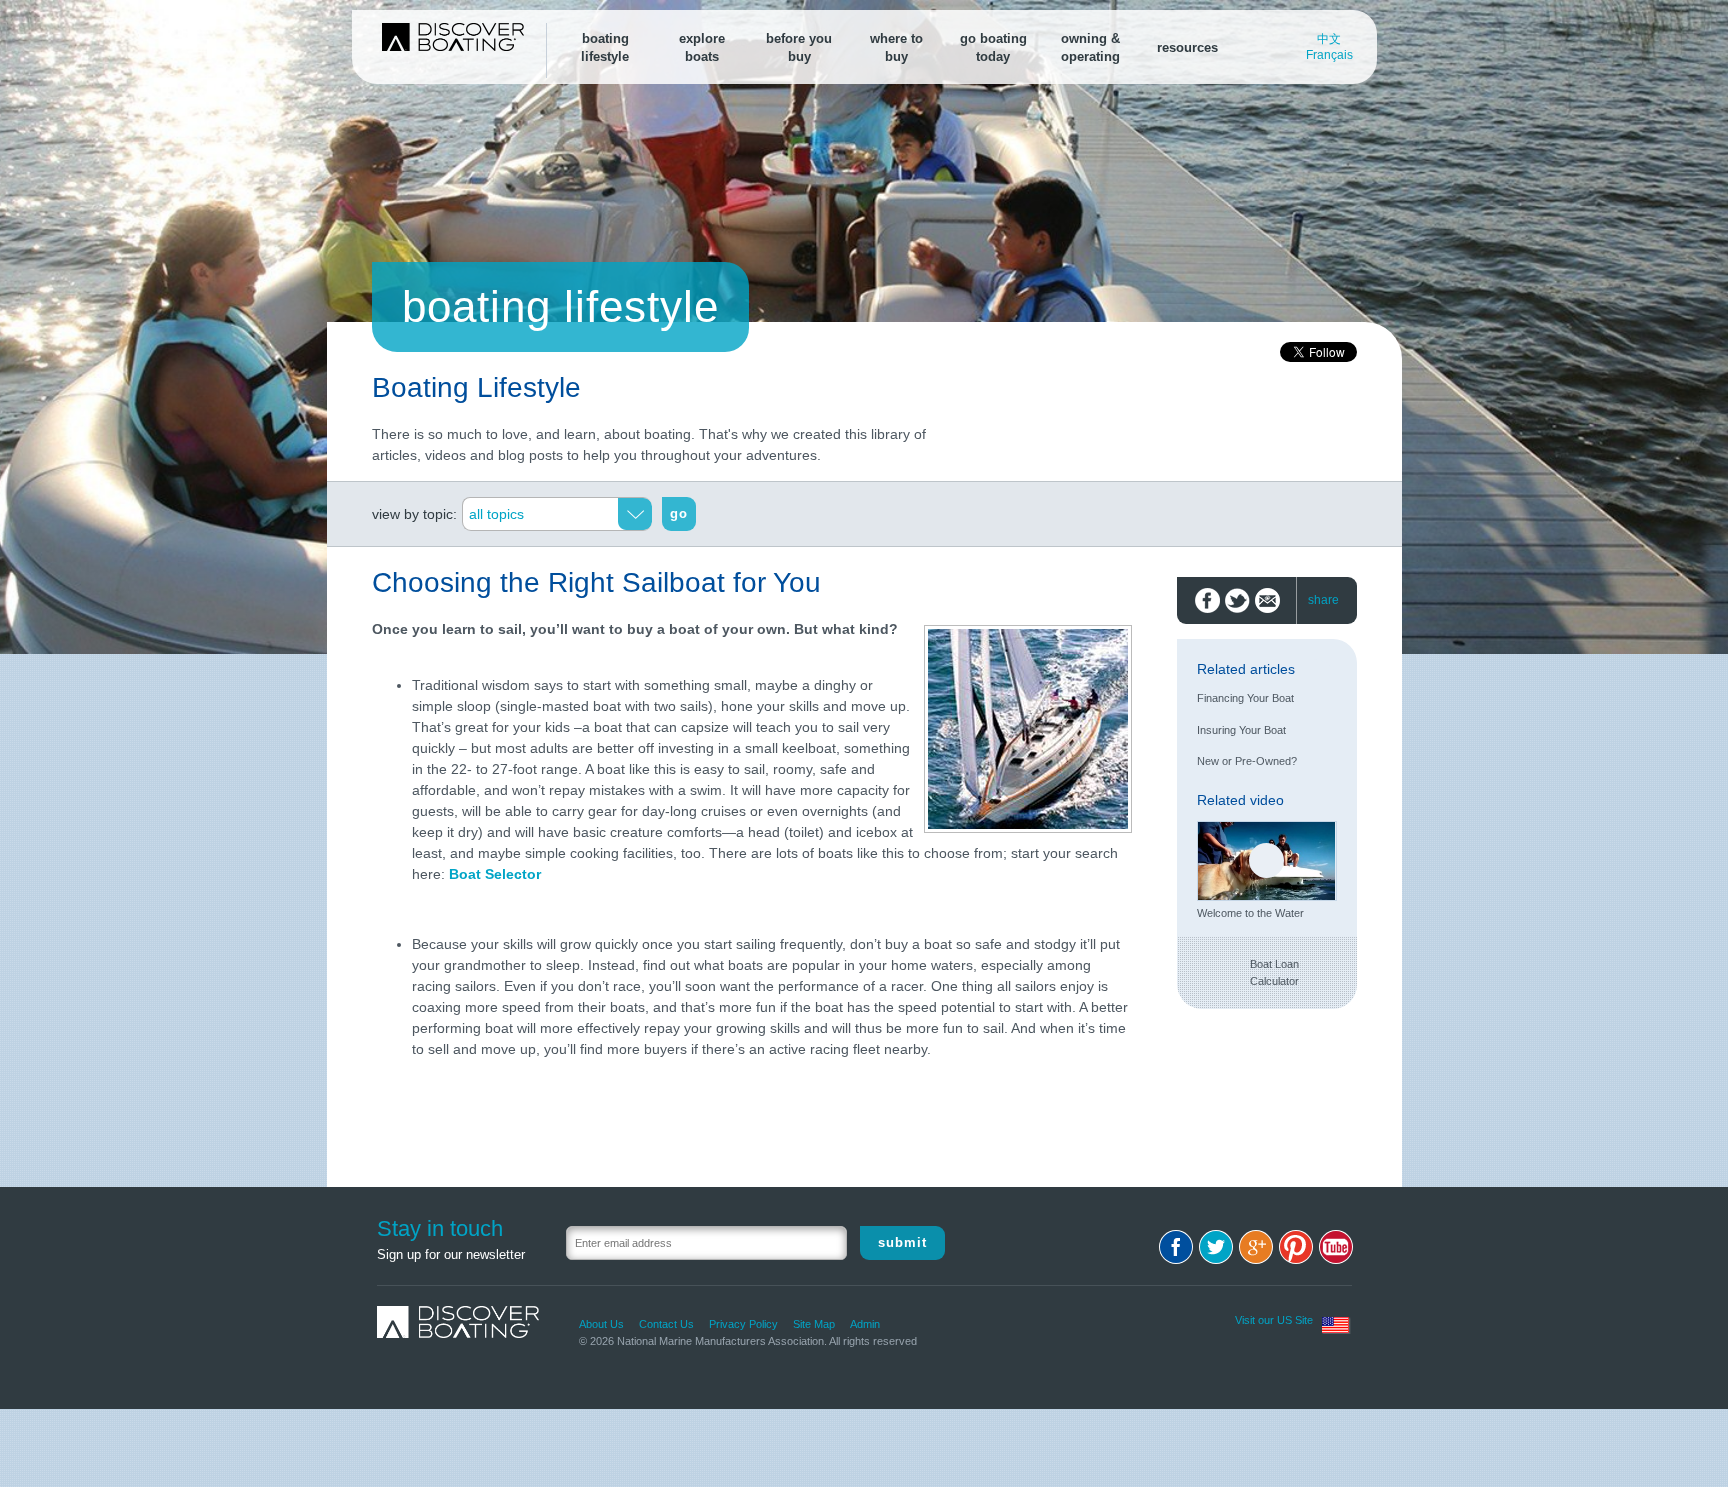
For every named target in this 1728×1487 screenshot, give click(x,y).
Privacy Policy (743, 1324)
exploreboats (702, 47)
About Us (601, 1324)
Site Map (814, 1324)
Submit (902, 1242)
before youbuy (799, 47)
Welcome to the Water (1250, 913)
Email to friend (1267, 600)
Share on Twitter (1237, 600)
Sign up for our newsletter (451, 1254)
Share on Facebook (1207, 600)
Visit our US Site (1274, 1320)
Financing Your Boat (1245, 698)
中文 (1329, 39)
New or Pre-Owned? (1247, 761)
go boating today (993, 47)
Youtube (1336, 1247)
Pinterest (1296, 1247)
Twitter (1216, 1247)
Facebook (1176, 1247)
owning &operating (1090, 47)
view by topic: (414, 514)
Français (1329, 55)
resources (1187, 47)
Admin (865, 1324)
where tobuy (896, 47)
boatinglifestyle (605, 47)
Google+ (1256, 1247)
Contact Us (666, 1324)
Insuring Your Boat (1241, 730)
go (679, 513)
